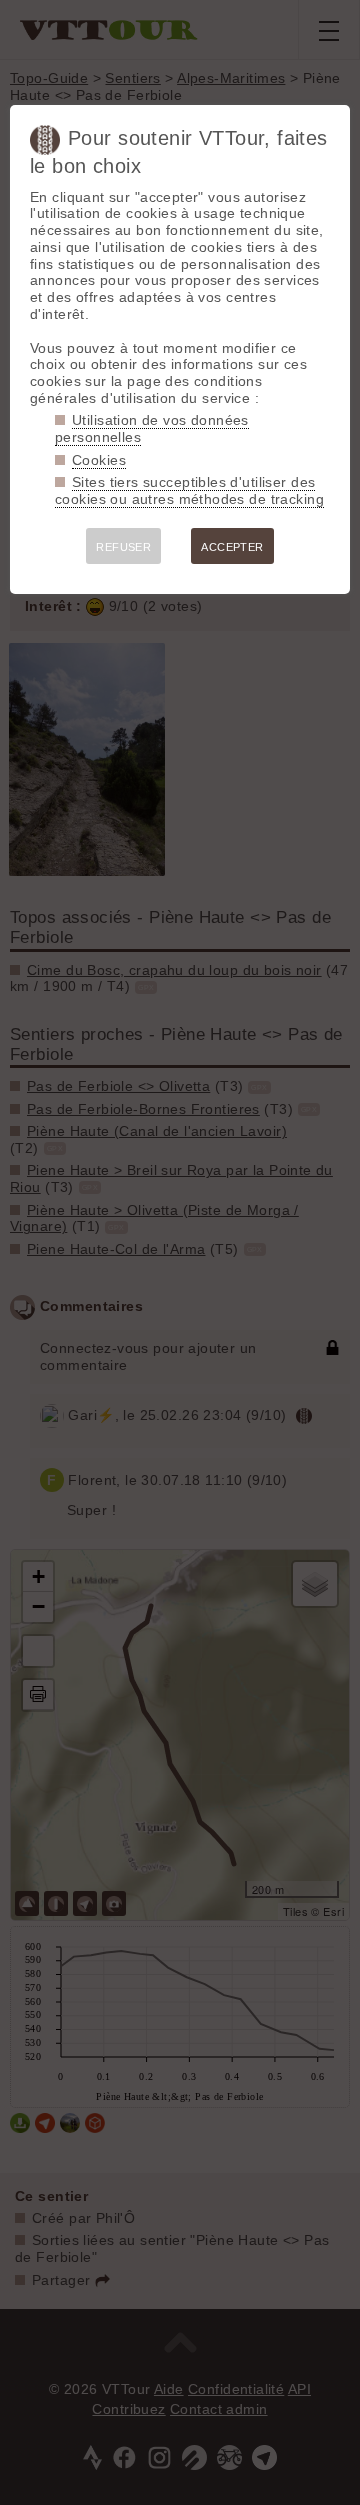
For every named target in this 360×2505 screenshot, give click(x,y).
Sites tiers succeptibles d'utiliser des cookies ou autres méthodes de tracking (189, 490)
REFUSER (123, 547)
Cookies (99, 460)
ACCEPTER (232, 547)
